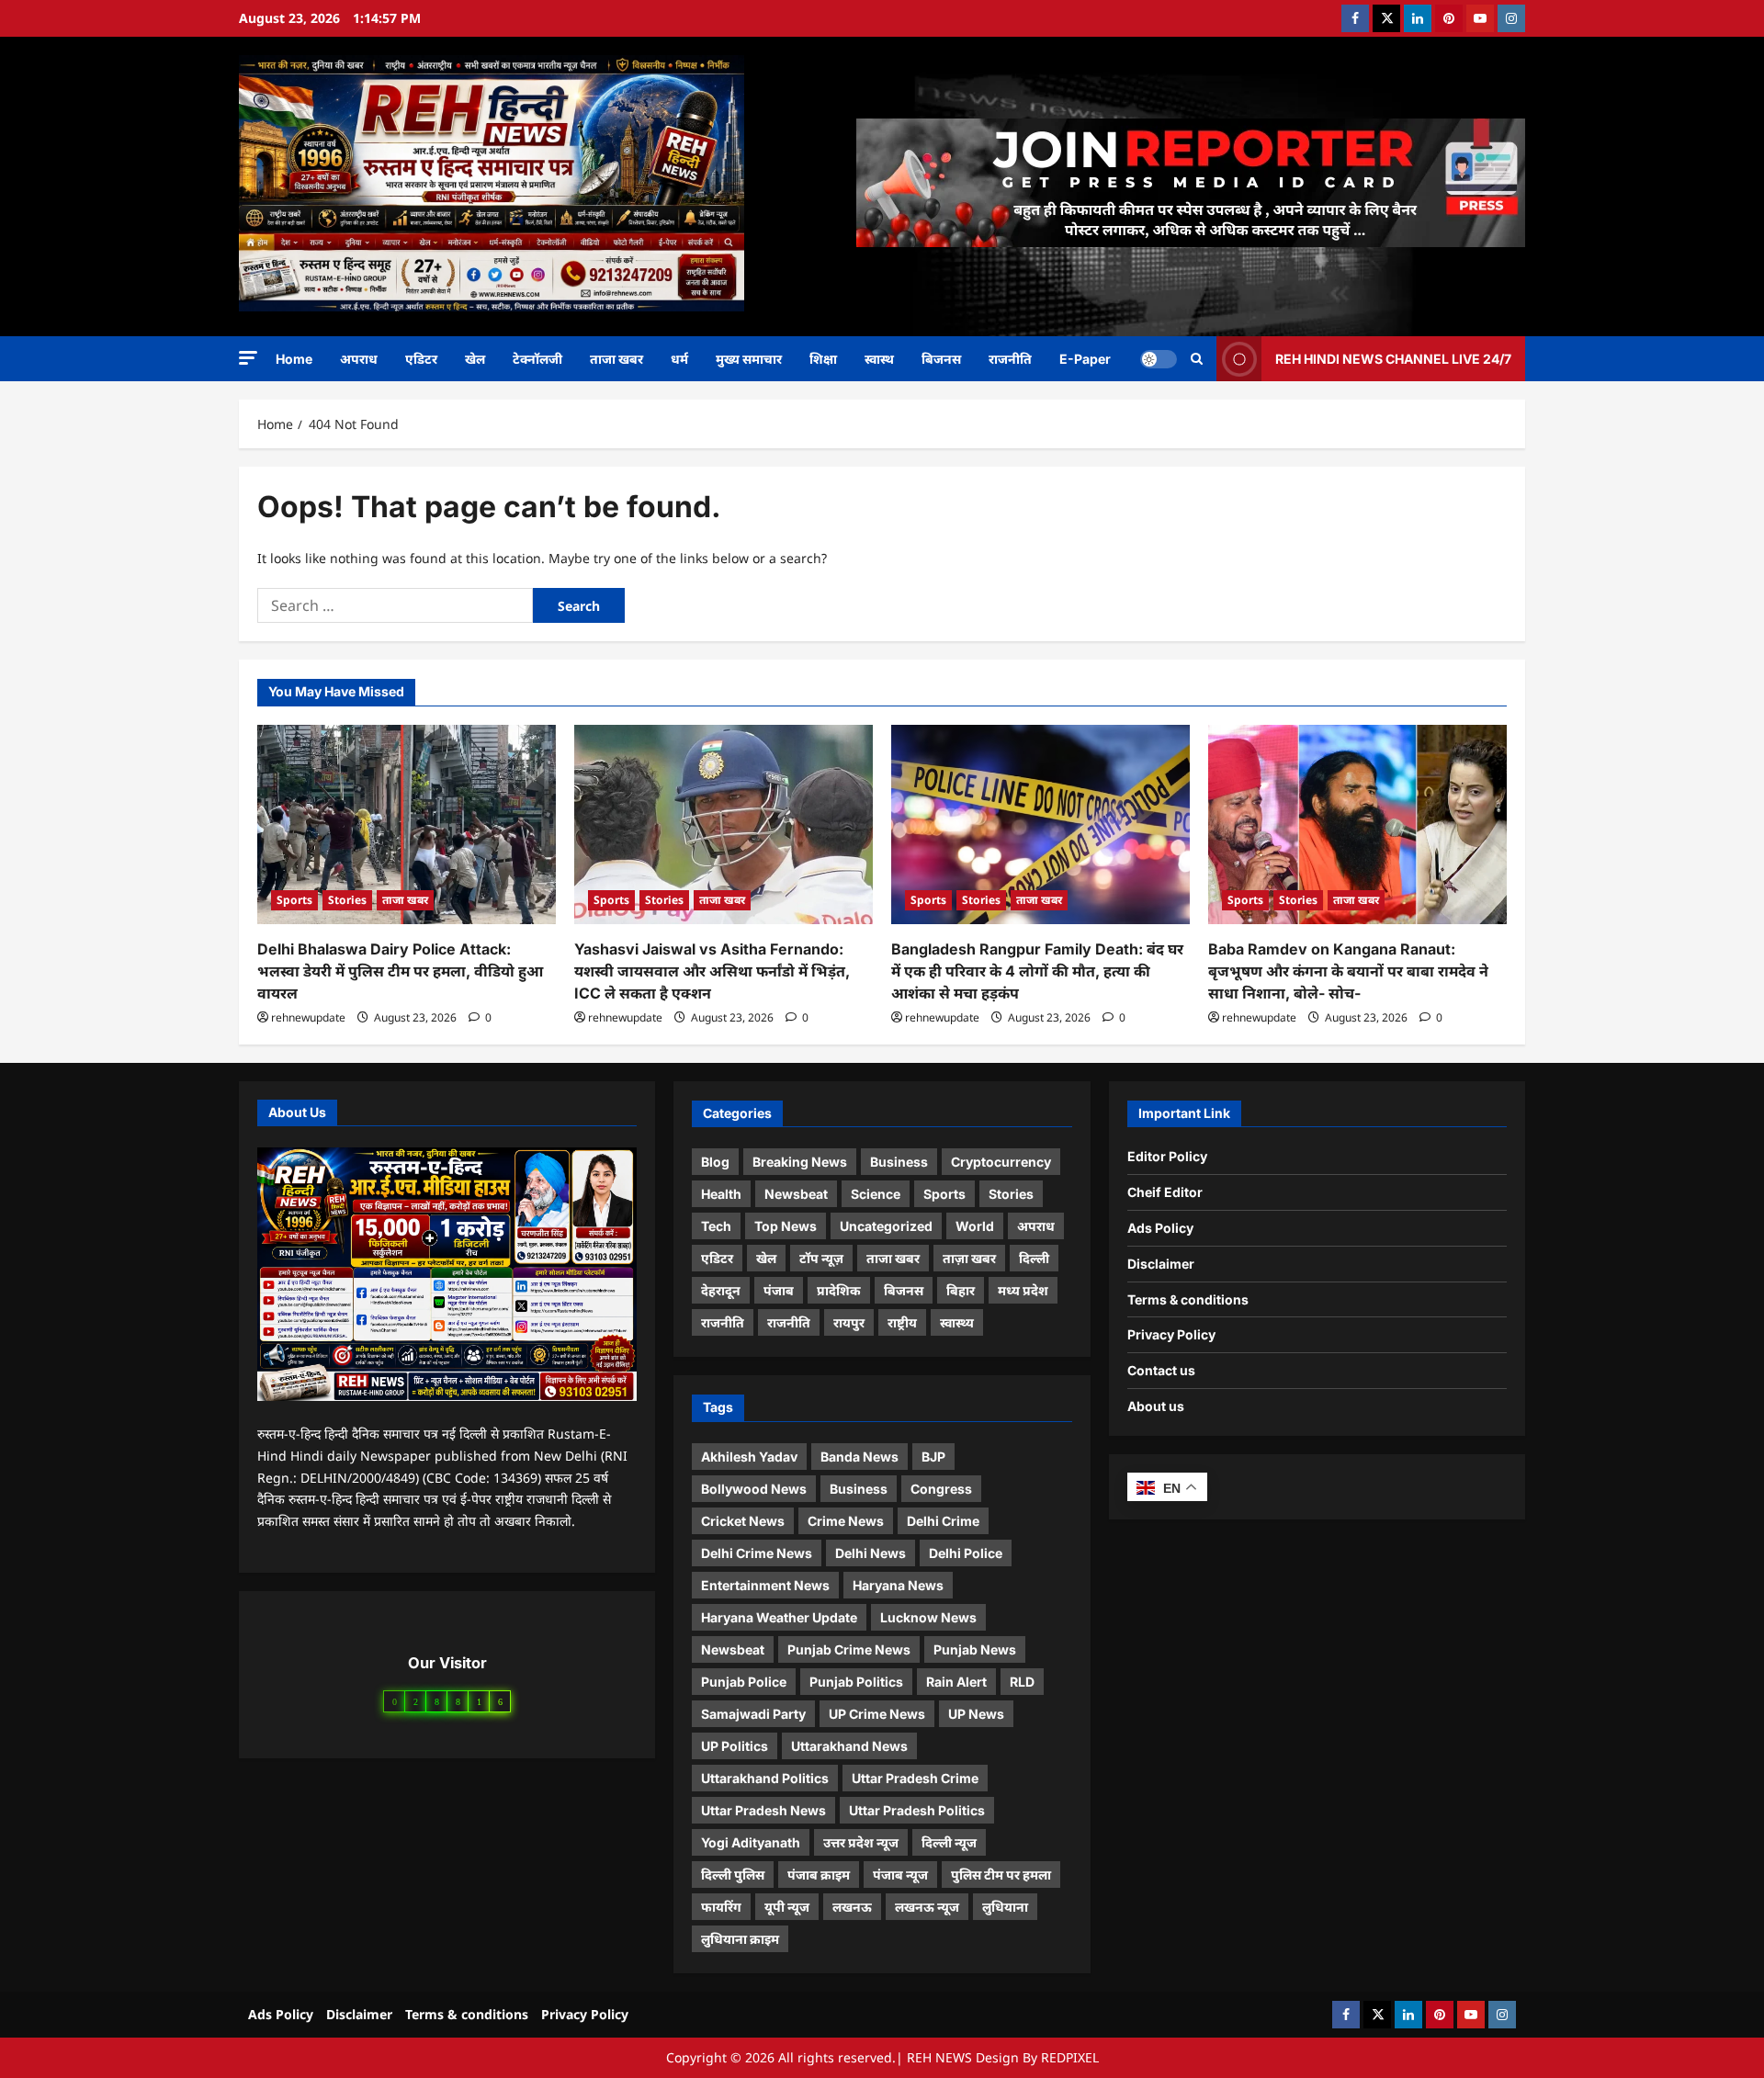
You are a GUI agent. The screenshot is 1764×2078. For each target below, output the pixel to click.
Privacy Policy (1171, 1334)
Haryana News (898, 1585)
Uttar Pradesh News (763, 1810)
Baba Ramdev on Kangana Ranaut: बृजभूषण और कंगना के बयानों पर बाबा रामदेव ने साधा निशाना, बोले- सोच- (1348, 971)
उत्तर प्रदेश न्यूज (861, 1842)
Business (899, 1162)
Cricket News (743, 1521)
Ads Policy (1160, 1228)
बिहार (961, 1290)
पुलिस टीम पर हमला (1001, 1875)
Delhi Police (966, 1553)
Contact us (1161, 1370)
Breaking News (800, 1162)
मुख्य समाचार (749, 359)
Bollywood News (754, 1489)
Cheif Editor (1165, 1192)
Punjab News (975, 1649)
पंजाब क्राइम (819, 1875)
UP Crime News (877, 1714)
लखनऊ (852, 1907)
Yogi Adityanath (751, 1842)
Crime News (846, 1521)
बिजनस (941, 359)
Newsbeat (796, 1194)
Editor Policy (1167, 1156)
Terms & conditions (1188, 1299)
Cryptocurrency (1001, 1162)
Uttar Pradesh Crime (915, 1778)
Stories (347, 900)
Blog (715, 1162)
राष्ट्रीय (902, 1322)
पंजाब (779, 1290)
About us (1156, 1406)
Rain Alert (956, 1682)
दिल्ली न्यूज (949, 1842)
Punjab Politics (856, 1682)
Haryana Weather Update (779, 1617)
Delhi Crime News (757, 1553)
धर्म (679, 359)
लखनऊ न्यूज (927, 1907)
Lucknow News (928, 1617)
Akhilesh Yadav (749, 1457)
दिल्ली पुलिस (733, 1875)
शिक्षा (823, 359)
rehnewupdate (308, 1017)
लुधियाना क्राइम (740, 1939)
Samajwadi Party (753, 1714)
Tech (716, 1226)
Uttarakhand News (849, 1746)
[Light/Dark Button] (1159, 358)
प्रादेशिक (839, 1290)
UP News (976, 1714)
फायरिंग (721, 1907)
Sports (294, 900)
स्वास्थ (879, 359)
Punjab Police (744, 1682)
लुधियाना (1005, 1907)
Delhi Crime (943, 1521)
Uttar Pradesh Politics (917, 1810)
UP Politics (735, 1746)
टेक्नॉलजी (537, 359)
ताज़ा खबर (969, 1258)
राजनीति (1010, 359)
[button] (248, 358)
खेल (475, 359)
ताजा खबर (616, 359)
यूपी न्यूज (787, 1907)
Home (294, 359)
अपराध (359, 359)
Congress (941, 1489)
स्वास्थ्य (957, 1322)
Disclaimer (1161, 1264)
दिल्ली (1034, 1258)
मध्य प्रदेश (1023, 1290)
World (975, 1226)
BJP (933, 1457)
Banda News (859, 1457)
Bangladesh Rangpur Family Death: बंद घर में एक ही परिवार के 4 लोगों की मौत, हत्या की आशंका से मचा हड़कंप (1037, 971)
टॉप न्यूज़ (821, 1258)
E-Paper (1085, 359)
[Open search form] (1197, 359)
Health (721, 1194)
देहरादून (721, 1290)
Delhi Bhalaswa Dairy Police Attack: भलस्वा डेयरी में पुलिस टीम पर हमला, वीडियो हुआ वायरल (400, 971)
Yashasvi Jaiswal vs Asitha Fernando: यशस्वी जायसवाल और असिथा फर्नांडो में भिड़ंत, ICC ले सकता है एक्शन (712, 971)
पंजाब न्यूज (900, 1875)
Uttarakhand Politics (765, 1778)
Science (876, 1194)
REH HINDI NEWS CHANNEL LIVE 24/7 (1393, 358)
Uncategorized (886, 1226)
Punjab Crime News (849, 1649)
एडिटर (421, 359)
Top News (786, 1226)
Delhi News (871, 1553)
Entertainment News (765, 1585)
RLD (1022, 1682)
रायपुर (849, 1322)
